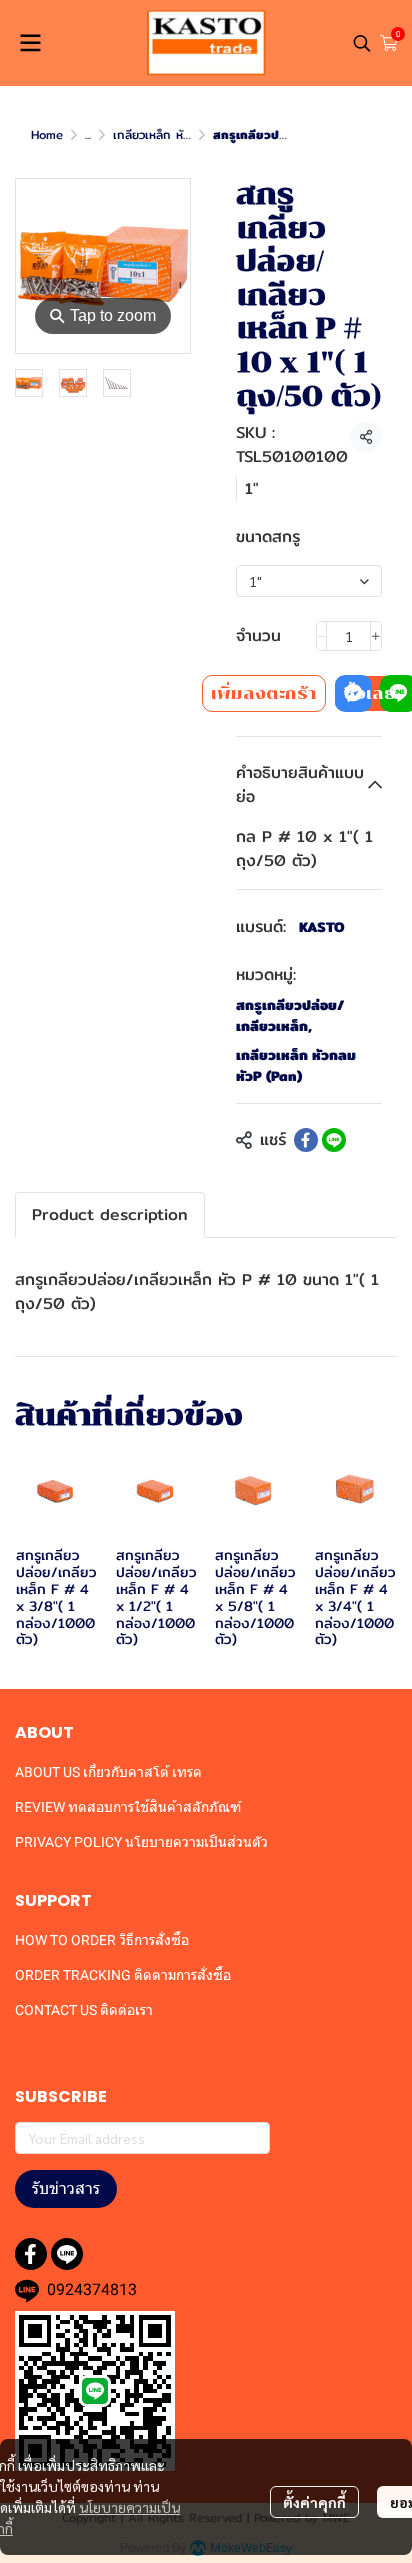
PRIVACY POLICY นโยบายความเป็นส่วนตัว (141, 1842)
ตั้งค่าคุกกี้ (314, 2502)
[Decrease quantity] (322, 636)
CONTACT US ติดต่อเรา (84, 2010)
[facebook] (31, 2254)
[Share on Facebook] (306, 1140)
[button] (362, 43)
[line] (67, 2254)
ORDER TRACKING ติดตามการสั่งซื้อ (123, 1975)
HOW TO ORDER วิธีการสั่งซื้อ (102, 1940)
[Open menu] (30, 43)
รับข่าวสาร (66, 2188)
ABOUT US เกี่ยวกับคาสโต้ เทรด (108, 1772)
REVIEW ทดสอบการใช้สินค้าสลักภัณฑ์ (128, 1807)
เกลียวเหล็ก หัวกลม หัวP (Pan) (296, 1066)
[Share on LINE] (334, 1140)
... (88, 134)
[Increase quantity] (376, 636)
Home (47, 134)
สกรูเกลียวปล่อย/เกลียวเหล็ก (290, 1016)
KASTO (322, 927)
